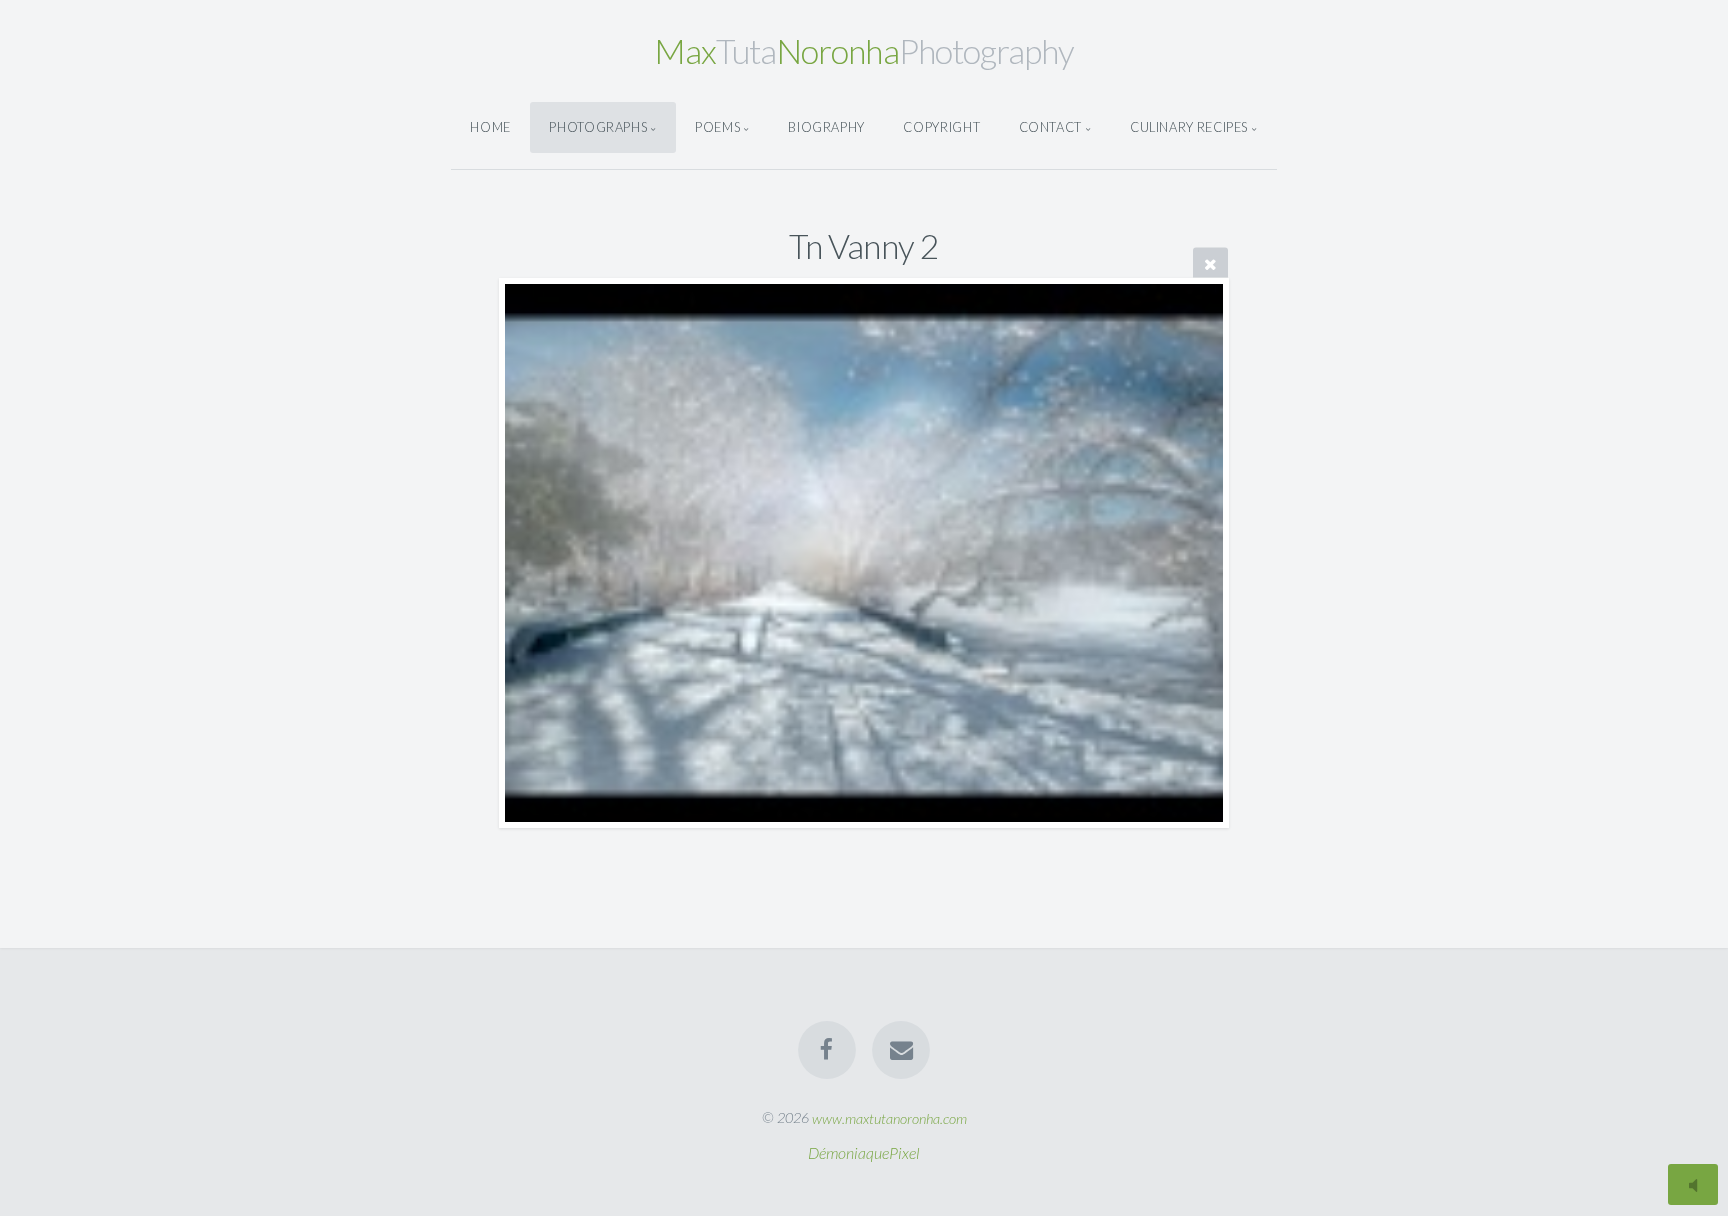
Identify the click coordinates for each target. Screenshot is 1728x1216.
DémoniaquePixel (864, 1152)
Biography (826, 127)
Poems (717, 127)
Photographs (598, 127)
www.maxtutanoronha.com (889, 1117)
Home (490, 127)
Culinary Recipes (1189, 127)
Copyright (941, 127)
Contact (1050, 127)
